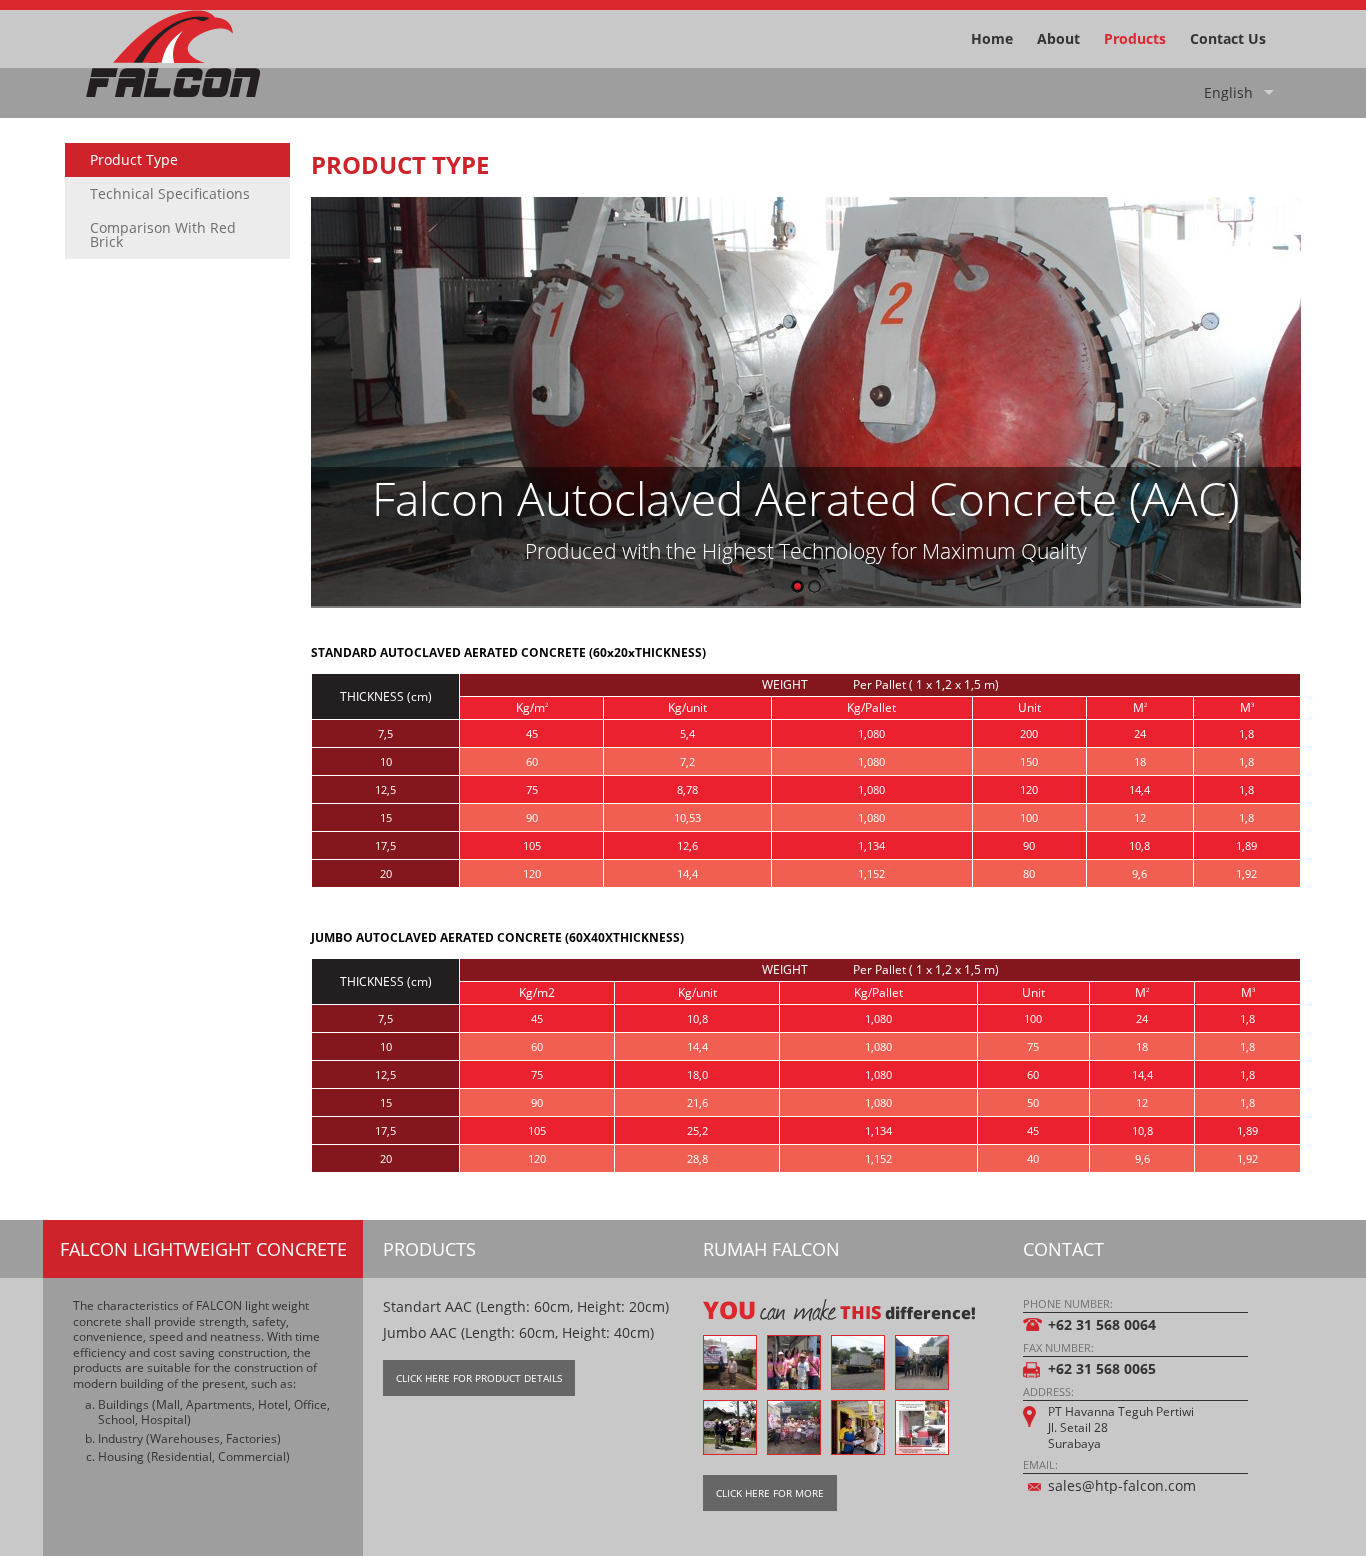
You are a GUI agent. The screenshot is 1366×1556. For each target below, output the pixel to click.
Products (1135, 38)
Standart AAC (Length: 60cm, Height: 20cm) (526, 1306)
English (1228, 92)
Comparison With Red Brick (163, 234)
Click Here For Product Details (479, 1378)
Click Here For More (770, 1493)
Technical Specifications (170, 193)
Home (992, 38)
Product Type (134, 159)
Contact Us (1228, 38)
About (1058, 38)
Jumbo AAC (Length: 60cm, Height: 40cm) (518, 1332)
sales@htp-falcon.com (1122, 1485)
